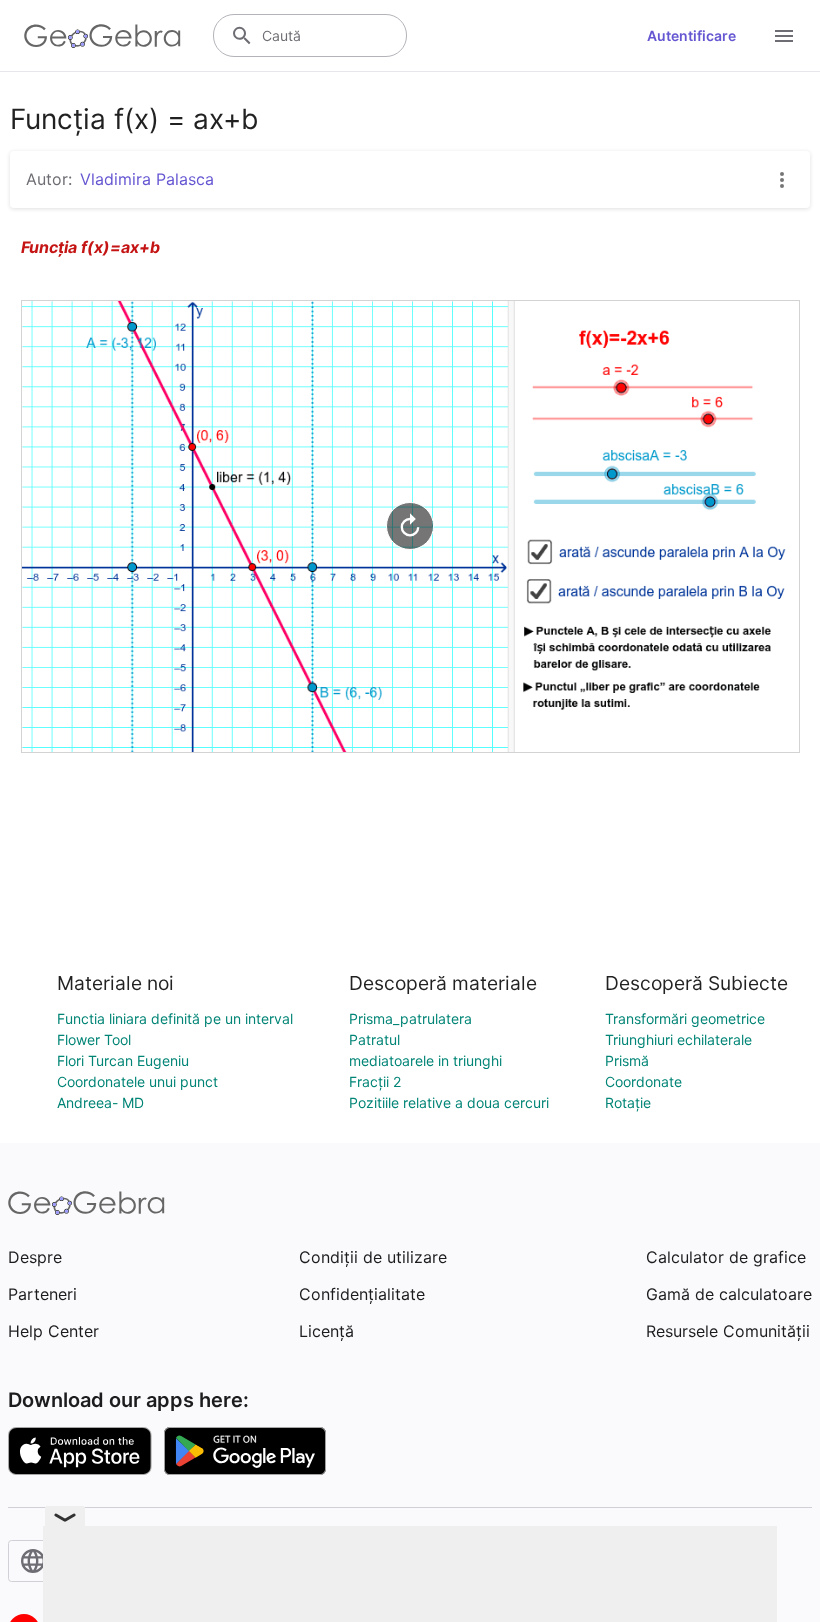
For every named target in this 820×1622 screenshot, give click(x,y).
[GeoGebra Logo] (102, 36)
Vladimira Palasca (147, 179)
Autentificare (691, 35)
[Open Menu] (784, 36)
